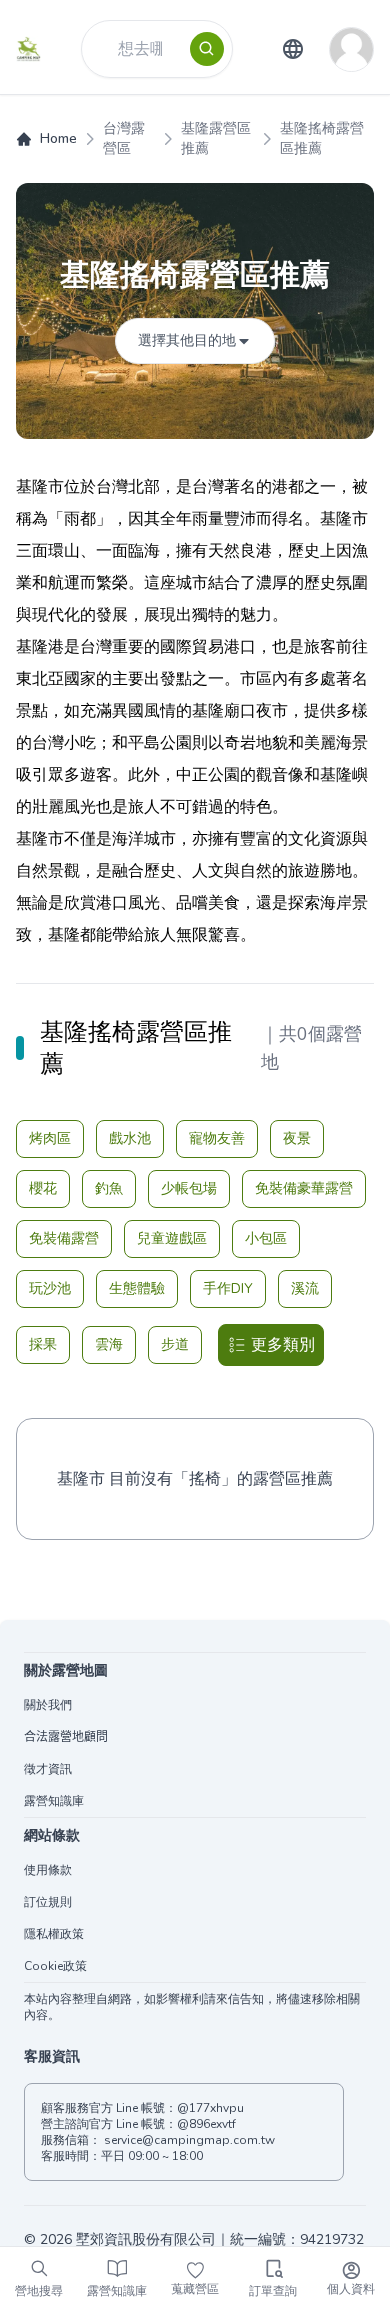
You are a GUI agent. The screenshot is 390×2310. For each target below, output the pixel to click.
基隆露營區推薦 (216, 138)
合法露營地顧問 (66, 1737)
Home (58, 138)
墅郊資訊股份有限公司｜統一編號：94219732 (220, 2239)
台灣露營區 (124, 138)
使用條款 (48, 1870)
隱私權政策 (54, 1934)
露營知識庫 (54, 1801)
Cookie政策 (55, 1966)
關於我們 (48, 1705)
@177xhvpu (210, 2108)
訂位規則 (48, 1902)
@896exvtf (206, 2124)
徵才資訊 (48, 1769)
